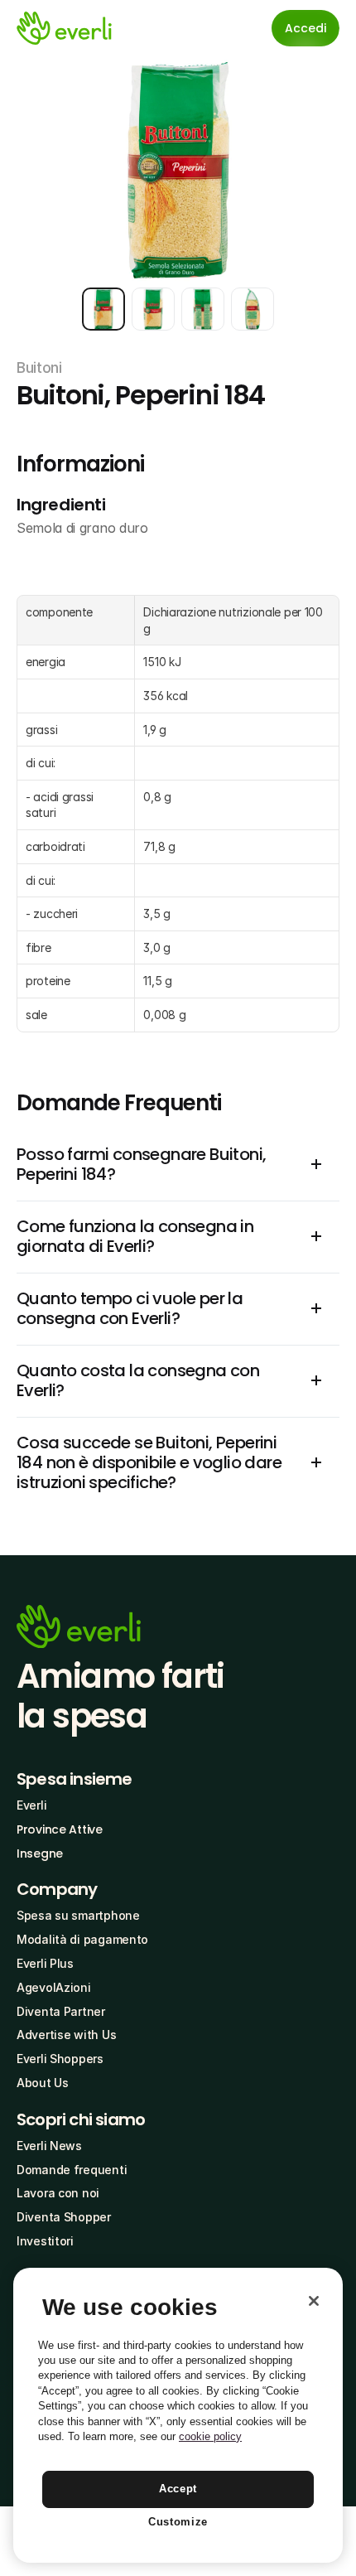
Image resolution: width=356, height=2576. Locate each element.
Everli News (49, 2146)
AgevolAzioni (54, 1987)
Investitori (45, 2241)
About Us (43, 2083)
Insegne (40, 1853)
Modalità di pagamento (82, 1939)
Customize (178, 2522)
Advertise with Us (66, 2035)
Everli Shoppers (60, 2059)
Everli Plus (45, 1963)
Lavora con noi (58, 2193)
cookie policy (210, 2436)
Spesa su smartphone (78, 1915)
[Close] (314, 2301)
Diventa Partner (61, 2011)
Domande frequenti (72, 2170)
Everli (31, 1805)
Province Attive (60, 1829)
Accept (178, 2489)
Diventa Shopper (64, 2217)
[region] (178, 2415)
